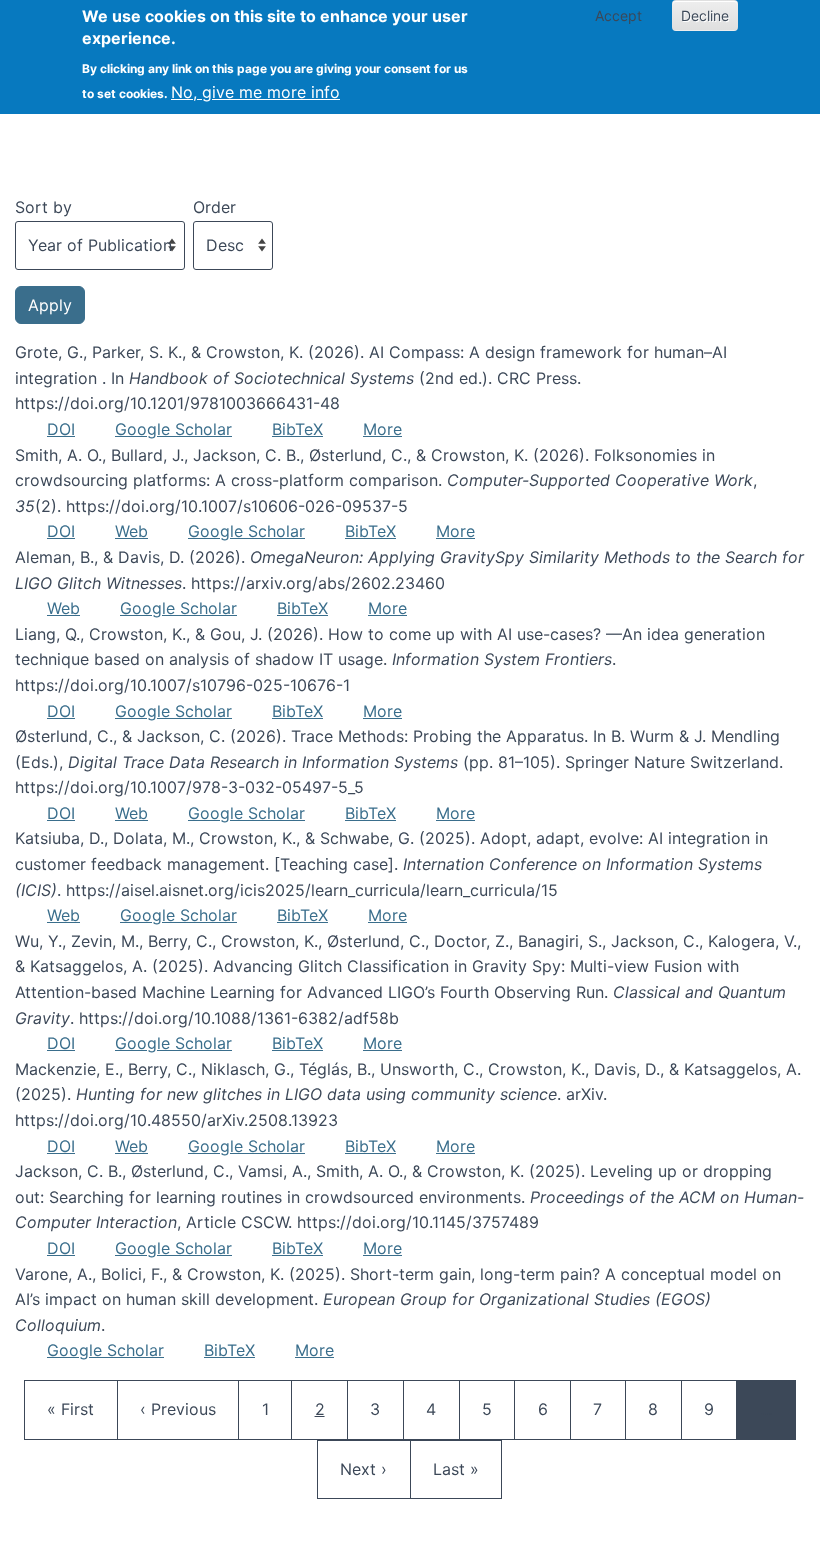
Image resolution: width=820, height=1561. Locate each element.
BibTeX (297, 429)
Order (214, 207)
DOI (61, 429)
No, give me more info (255, 92)
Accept (618, 15)
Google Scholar (173, 429)
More (382, 429)
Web (131, 531)
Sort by (43, 207)
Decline (705, 15)
